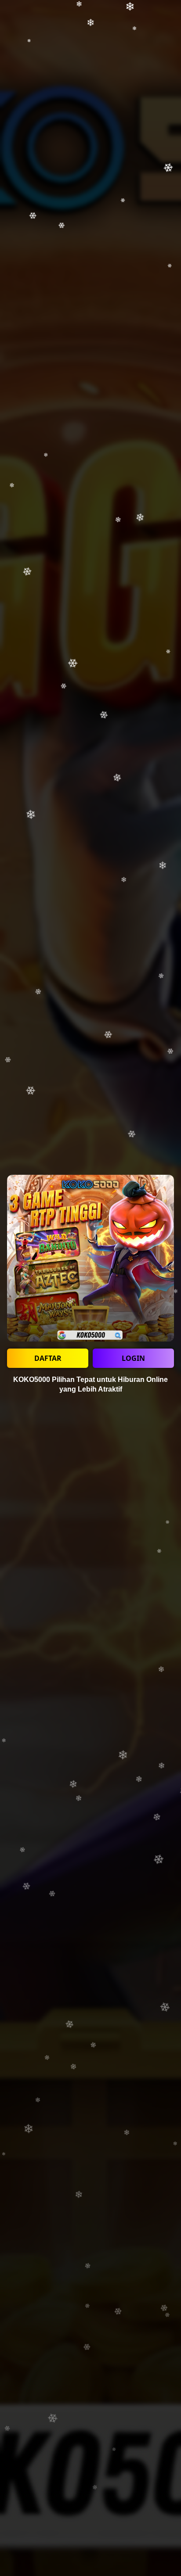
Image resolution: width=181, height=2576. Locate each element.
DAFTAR (48, 1358)
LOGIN (133, 1358)
